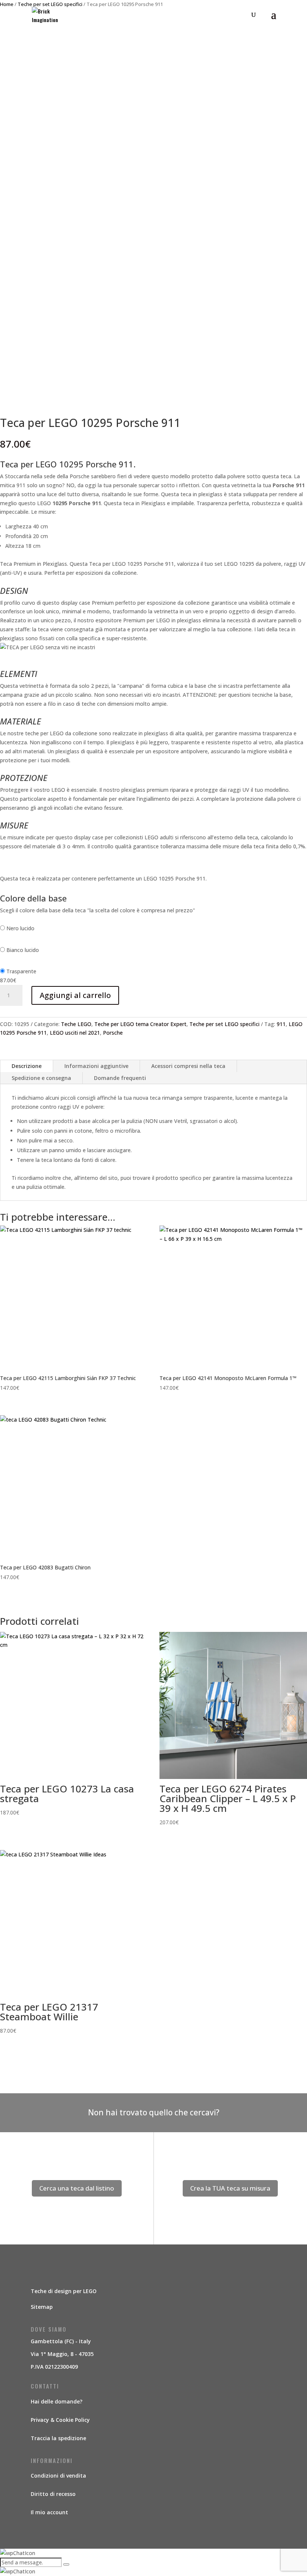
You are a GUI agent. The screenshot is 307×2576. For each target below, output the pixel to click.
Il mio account (49, 2512)
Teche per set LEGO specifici (224, 1024)
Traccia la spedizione (58, 2438)
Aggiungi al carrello (75, 995)
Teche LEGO (76, 1024)
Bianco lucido (23, 950)
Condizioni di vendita (58, 2476)
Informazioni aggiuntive (96, 1066)
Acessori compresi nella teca (188, 1066)
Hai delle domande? (57, 2401)
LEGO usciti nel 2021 (75, 1033)
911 (281, 1024)
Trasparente (21, 971)
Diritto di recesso (53, 2494)
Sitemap (42, 2307)
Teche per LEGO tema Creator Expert (140, 1024)
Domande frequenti (120, 1078)
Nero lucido (20, 928)
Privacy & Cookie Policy (60, 2420)
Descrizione (27, 1066)
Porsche (113, 1033)
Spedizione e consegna (41, 1078)
